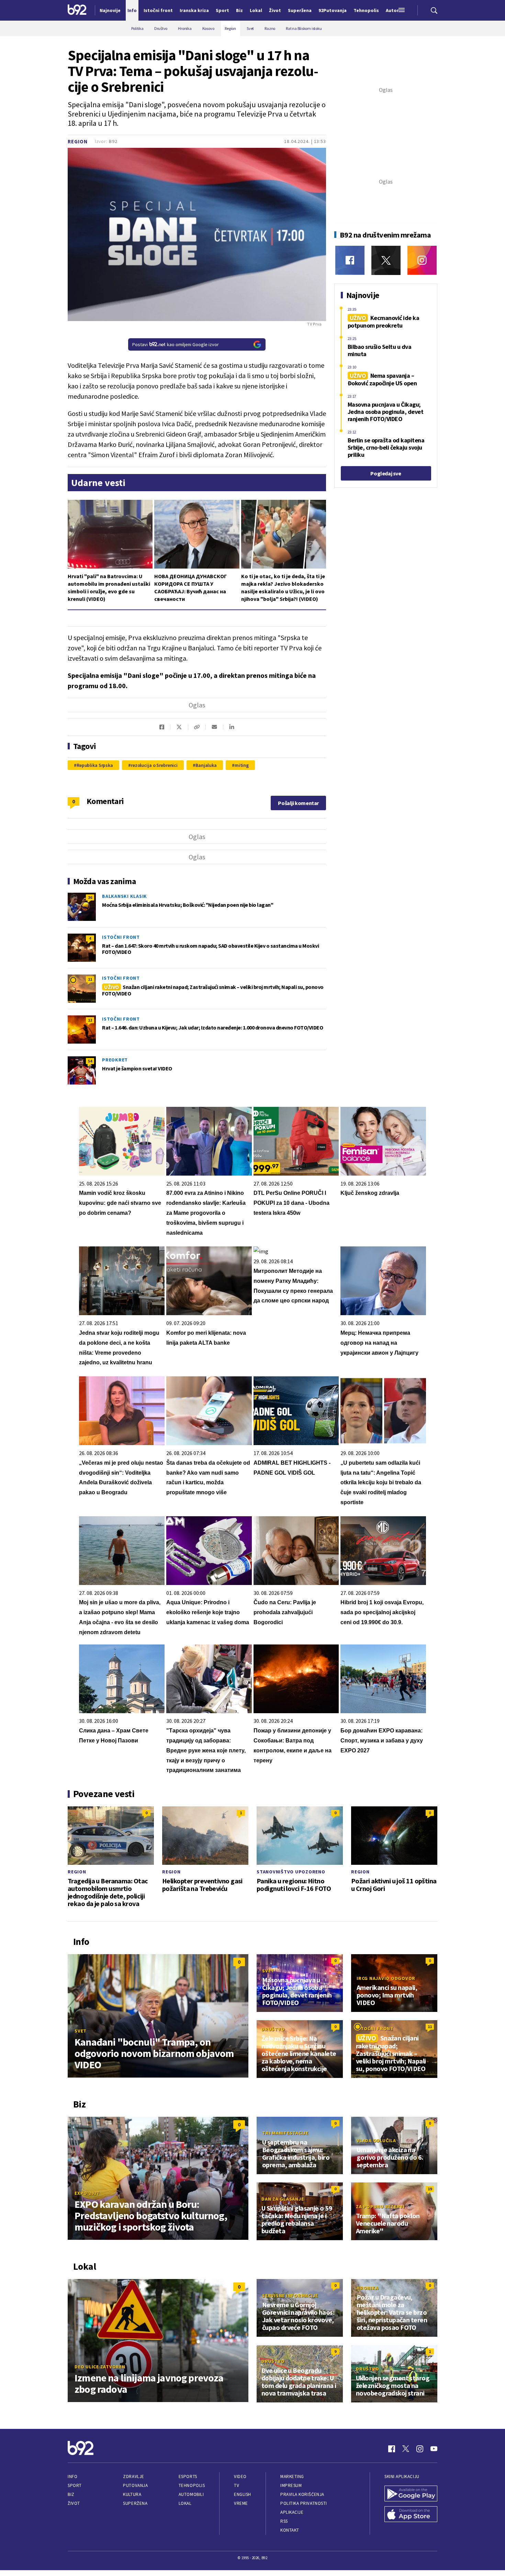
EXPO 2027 (87, 2193)
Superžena (135, 2503)
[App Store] (411, 2515)
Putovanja (135, 2485)
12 (90, 1020)
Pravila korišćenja (302, 2494)
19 (430, 2189)
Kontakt (290, 2530)
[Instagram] (422, 260)
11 (90, 979)
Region (78, 141)
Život (74, 2503)
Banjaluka (206, 765)
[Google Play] (411, 2494)
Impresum (291, 2485)
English (243, 2494)
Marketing (292, 2476)
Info (72, 2476)
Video (240, 2476)
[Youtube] (434, 2449)
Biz (71, 2494)
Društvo (273, 2029)
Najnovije (110, 10)
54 (90, 1061)
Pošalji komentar (298, 803)
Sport (75, 2485)
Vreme (241, 2503)
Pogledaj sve (386, 473)
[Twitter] (386, 260)
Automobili (191, 2494)
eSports (188, 2476)
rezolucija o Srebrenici (154, 765)
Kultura (132, 2494)
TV (237, 2485)
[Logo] (77, 10)
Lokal (185, 2503)
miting (242, 765)
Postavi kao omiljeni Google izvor (176, 344)
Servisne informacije (290, 2296)
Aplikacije (292, 2512)
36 (90, 897)
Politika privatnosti (304, 2503)
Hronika (367, 2288)
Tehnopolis (192, 2485)
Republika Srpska (95, 765)
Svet (81, 2031)
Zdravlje (133, 2476)
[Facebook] (350, 260)
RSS (284, 2521)
